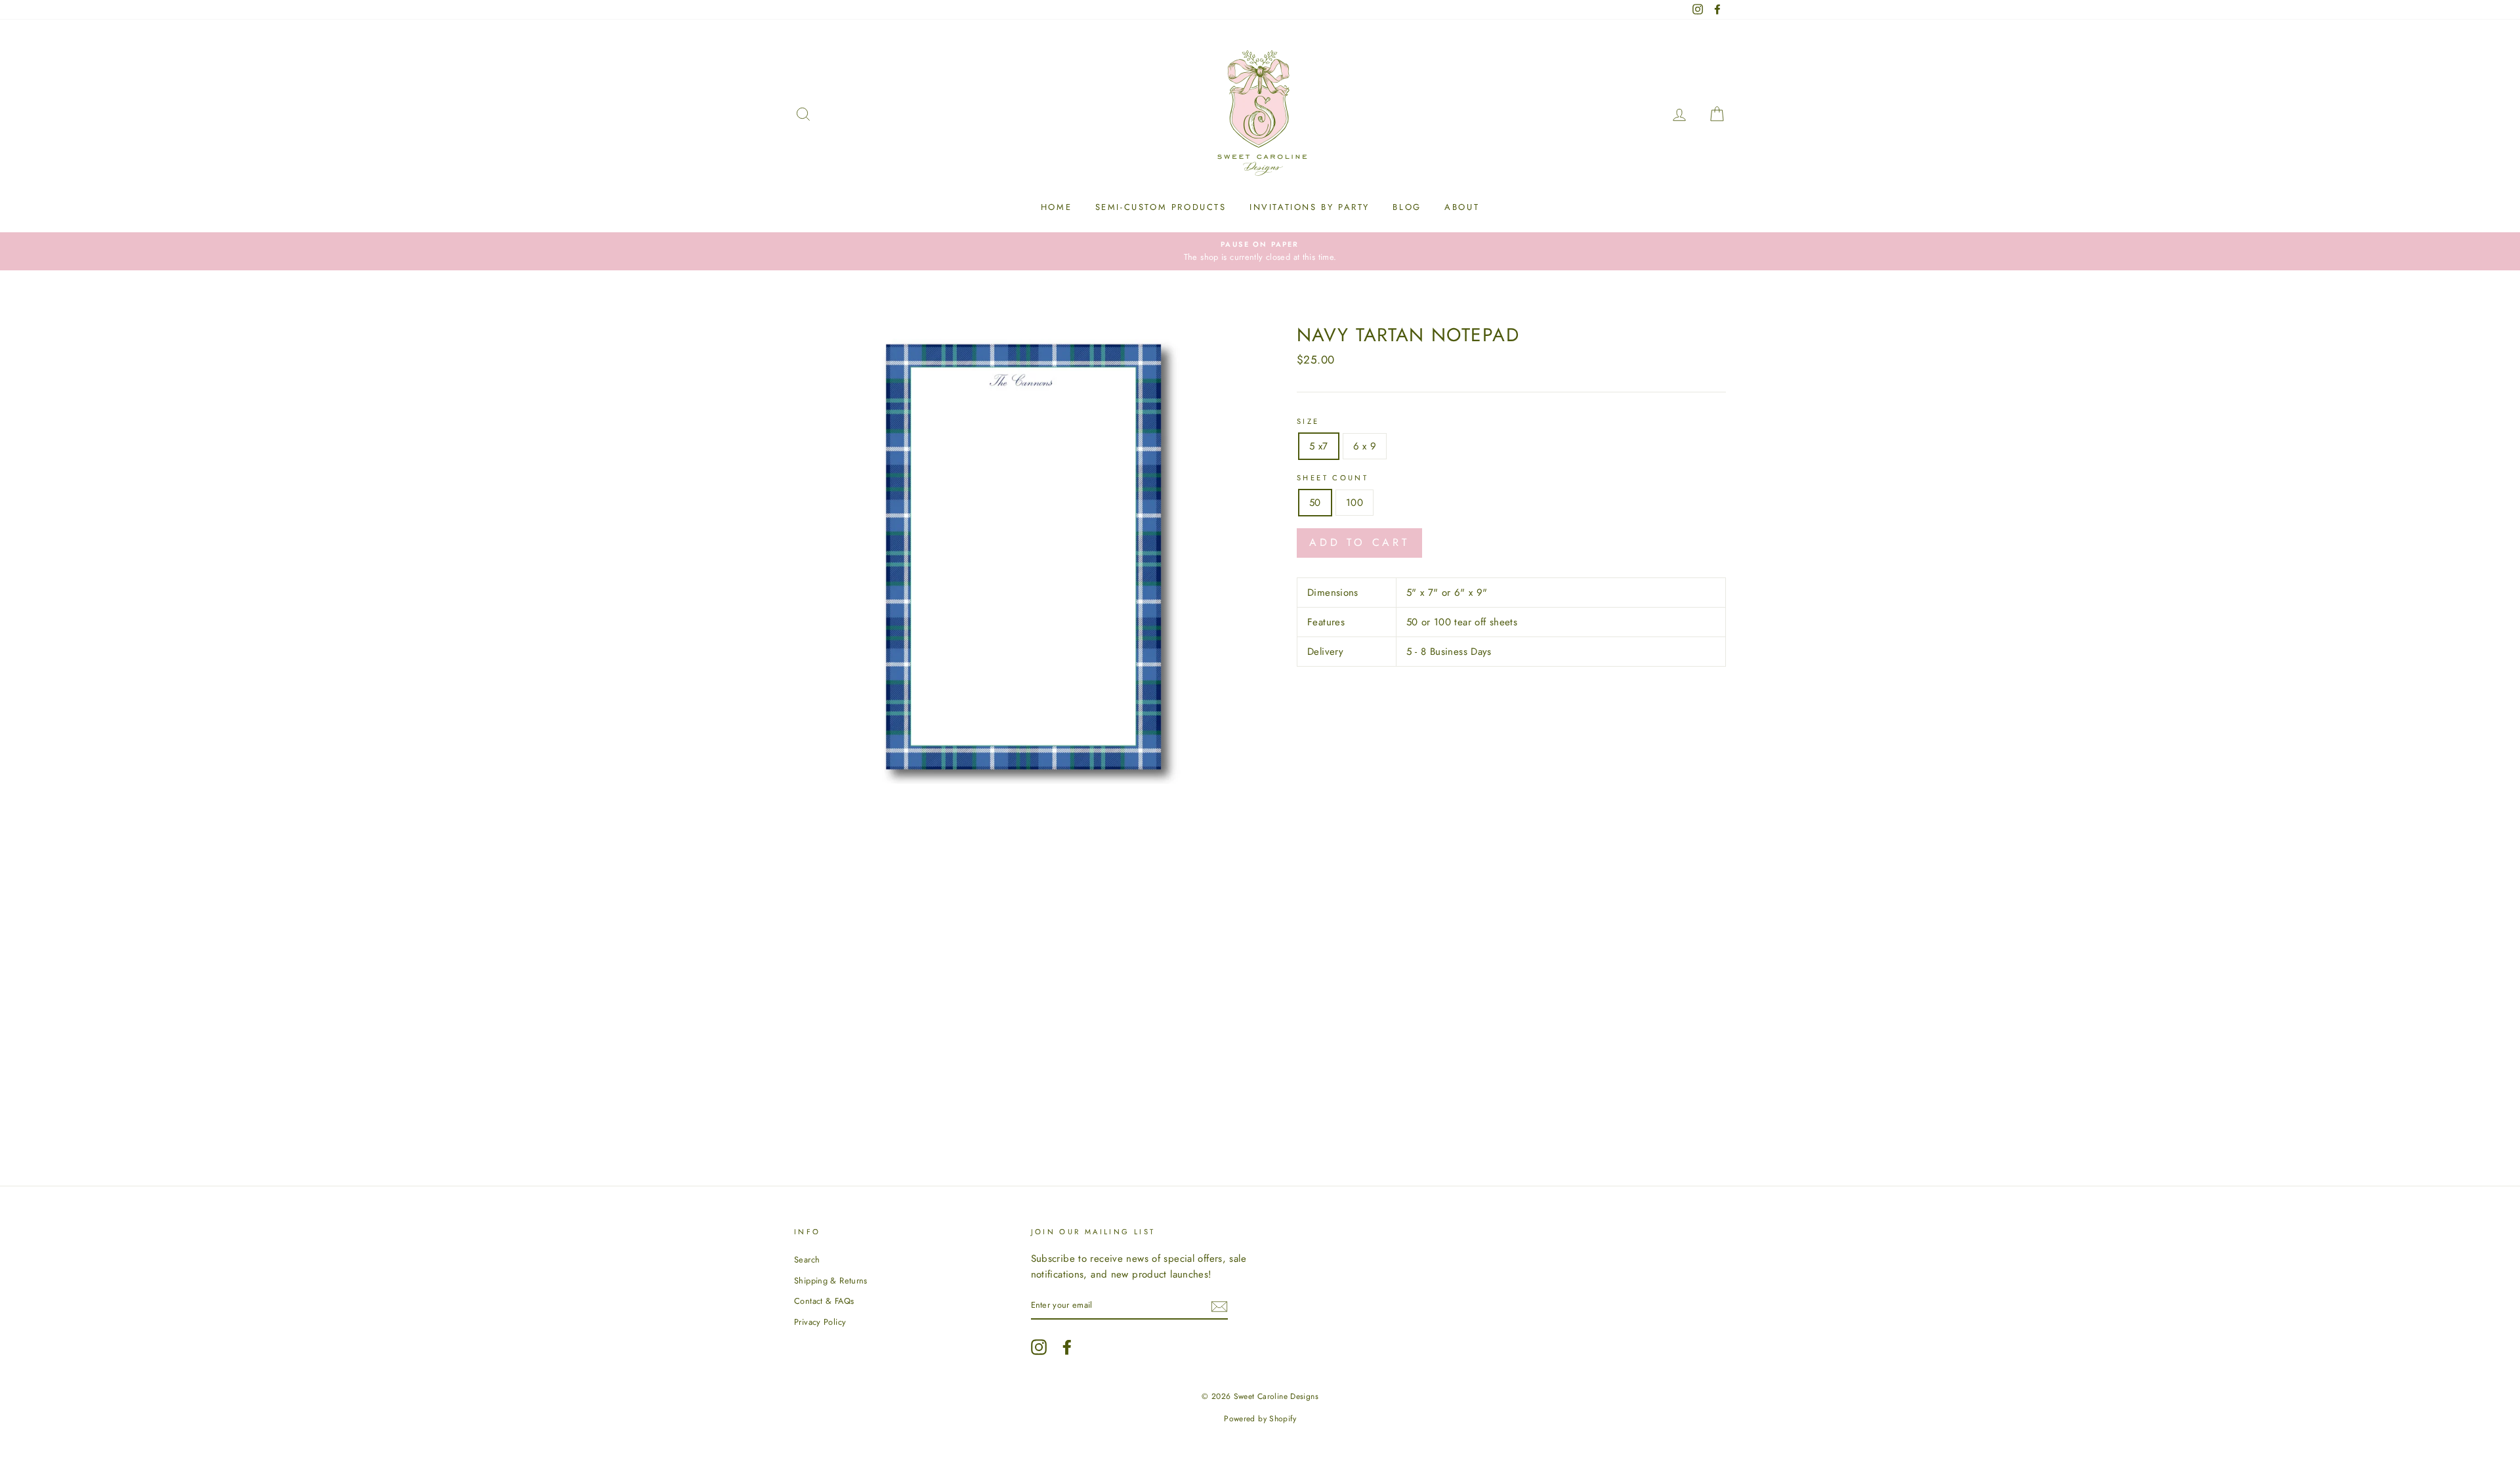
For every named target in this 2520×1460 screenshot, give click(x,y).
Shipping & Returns (831, 1281)
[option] (1260, 251)
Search (807, 1260)
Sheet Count (1333, 478)
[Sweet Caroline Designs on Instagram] (1039, 1347)
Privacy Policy (820, 1322)
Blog (1407, 207)
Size (1308, 421)
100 (1354, 503)
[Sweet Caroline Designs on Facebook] (1067, 1347)
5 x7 (1319, 446)
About (1462, 207)
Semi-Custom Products (1161, 207)
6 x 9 (1365, 446)
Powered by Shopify (1260, 1419)
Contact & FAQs (824, 1301)
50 (1315, 503)
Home (1056, 207)
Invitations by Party (1310, 207)
